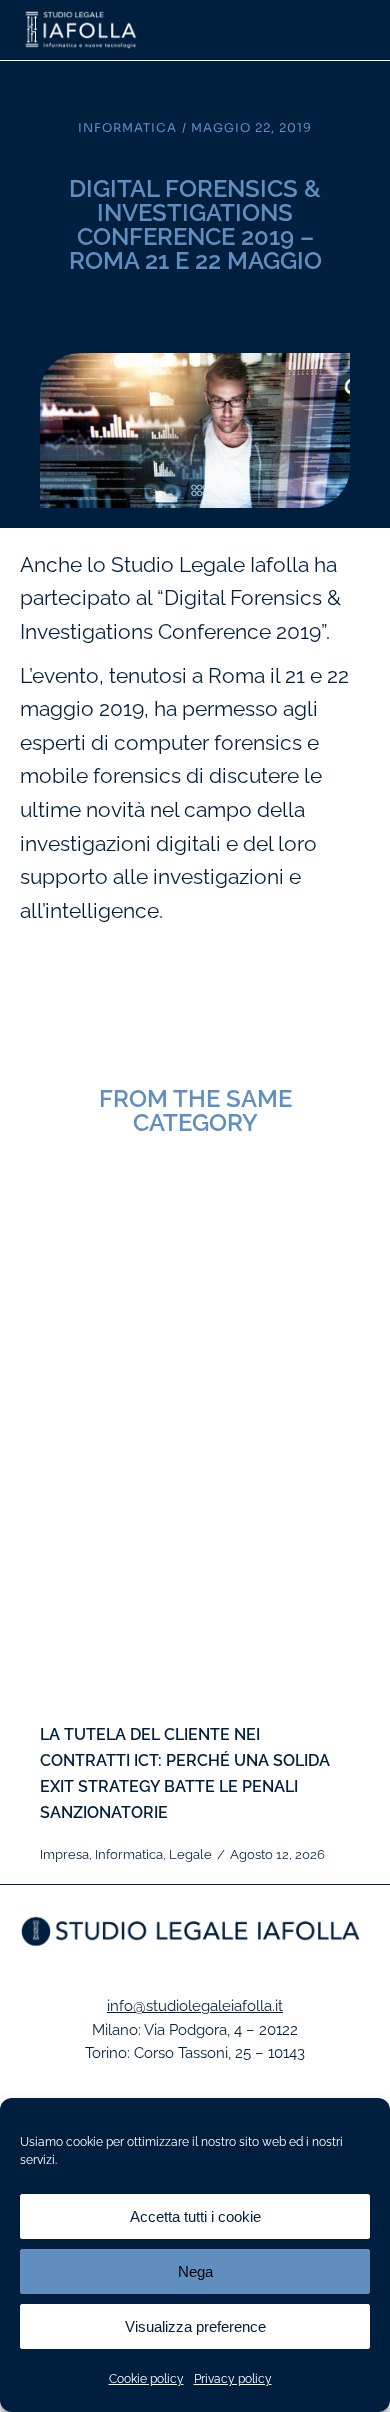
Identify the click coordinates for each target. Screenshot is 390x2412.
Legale (190, 1854)
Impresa (64, 1854)
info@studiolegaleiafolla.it (195, 2006)
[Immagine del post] (195, 1453)
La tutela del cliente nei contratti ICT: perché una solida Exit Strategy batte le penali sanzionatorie (185, 1773)
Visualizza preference (195, 2326)
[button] (357, 30)
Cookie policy (146, 2379)
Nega (195, 2271)
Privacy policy (233, 2379)
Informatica (127, 127)
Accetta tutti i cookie (195, 2216)
